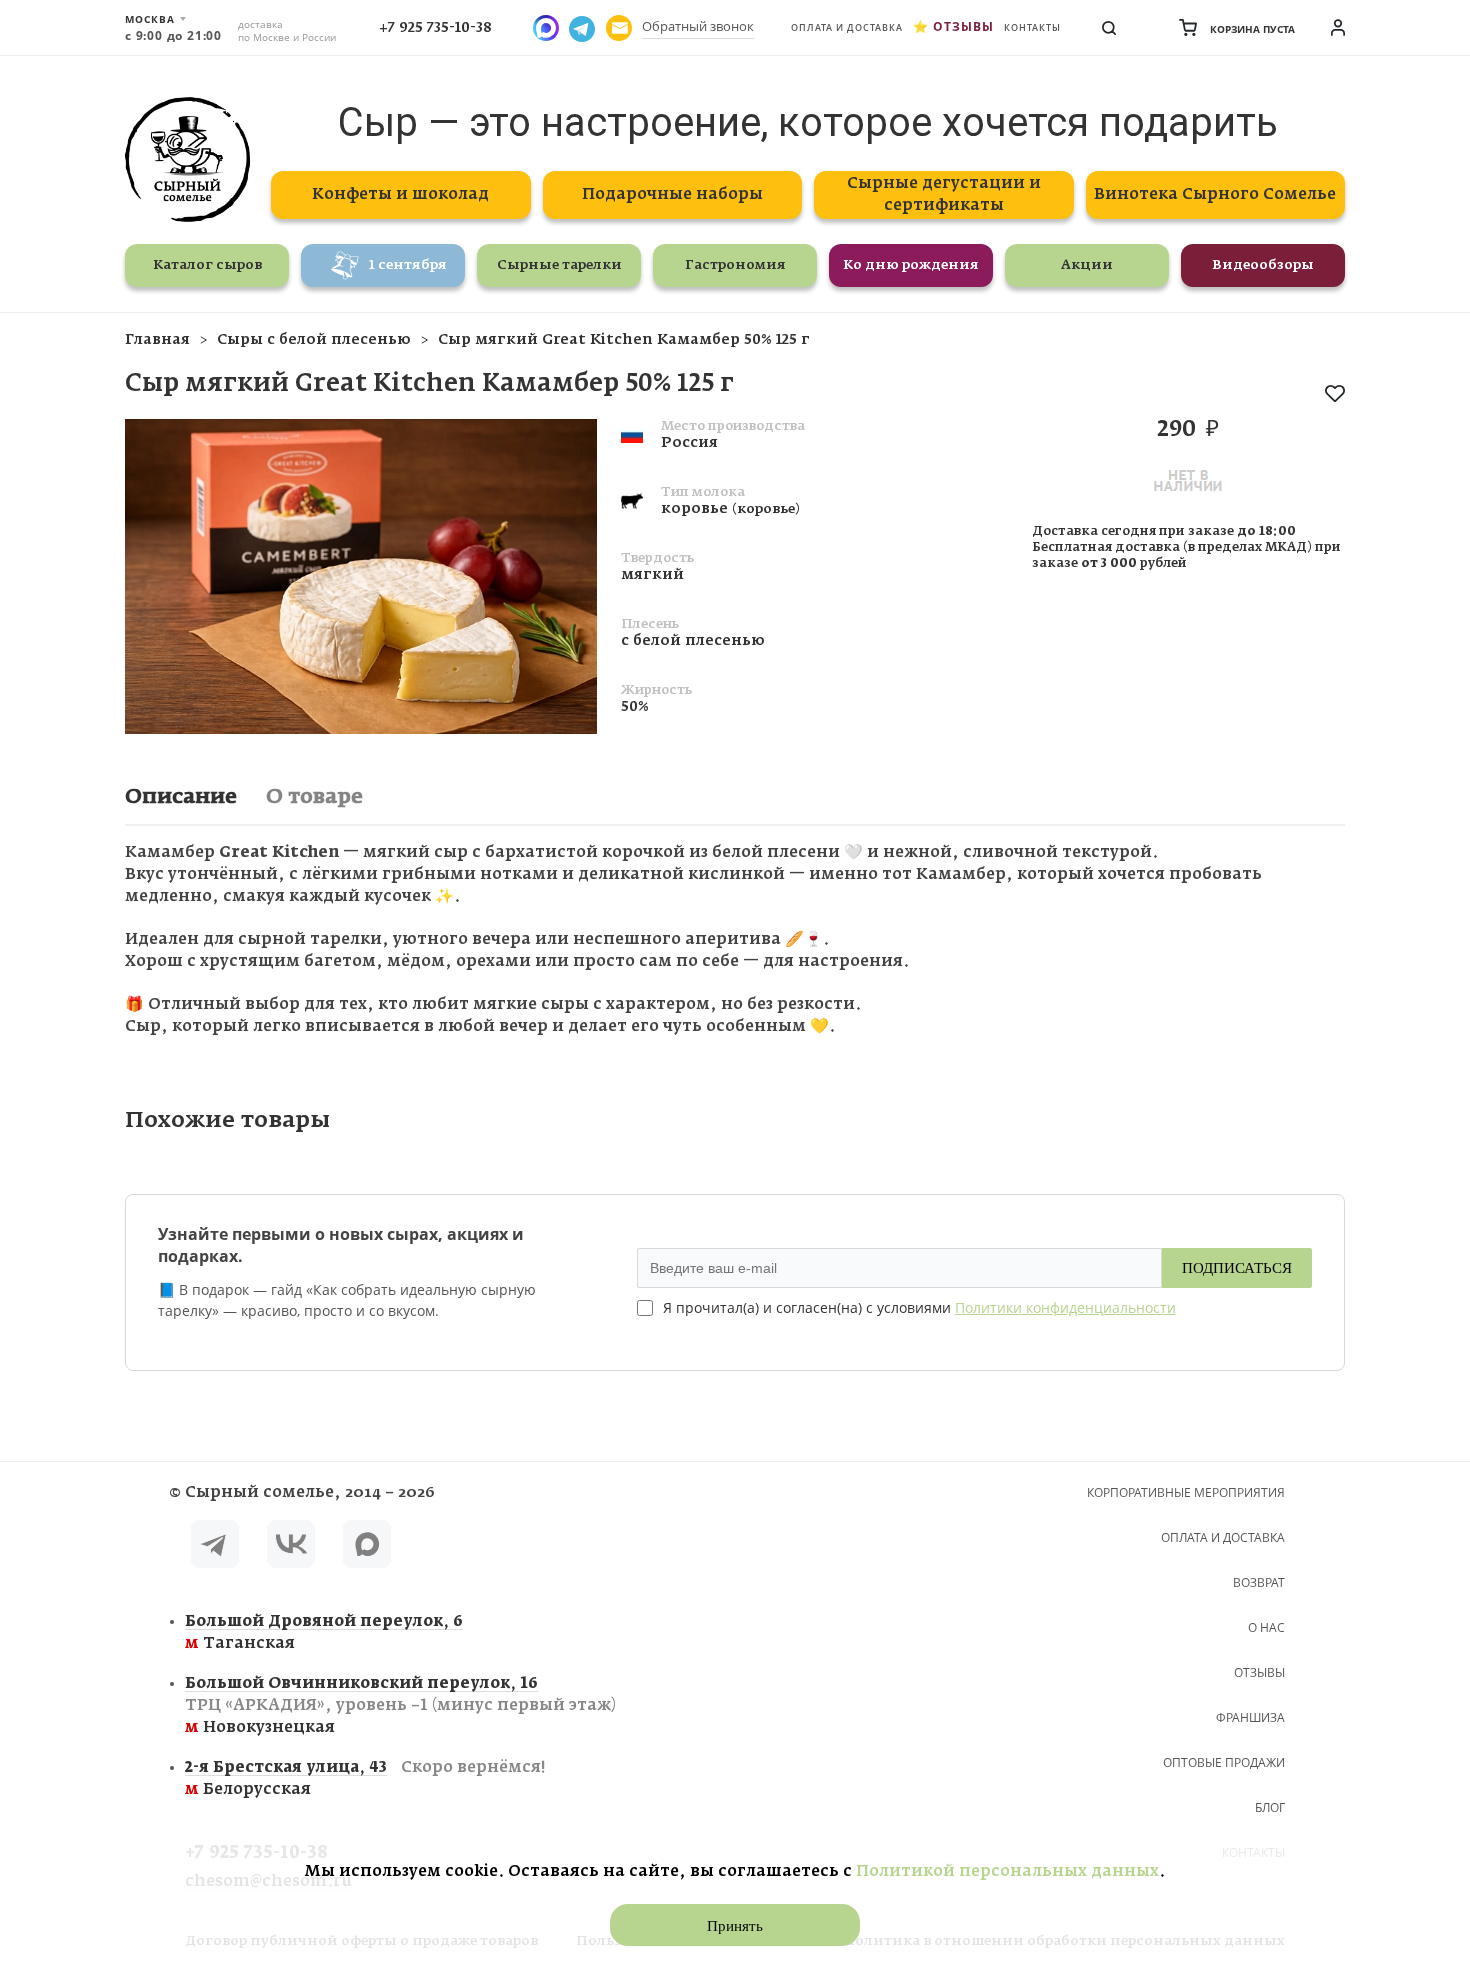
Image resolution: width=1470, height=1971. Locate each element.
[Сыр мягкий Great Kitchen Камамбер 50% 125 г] (361, 729)
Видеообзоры (1263, 265)
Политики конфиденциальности (1065, 1307)
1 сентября (408, 265)
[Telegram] (215, 1547)
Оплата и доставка (847, 27)
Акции (1087, 265)
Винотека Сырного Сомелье (1215, 194)
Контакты (1032, 27)
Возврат (1259, 1582)
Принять (735, 1926)
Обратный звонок (698, 26)
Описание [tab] (181, 797)
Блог (1270, 1807)
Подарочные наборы (672, 194)
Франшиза (1250, 1717)
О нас (1266, 1627)
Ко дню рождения (911, 265)
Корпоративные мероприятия (1186, 1492)
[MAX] (367, 1547)
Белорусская (365, 1778)
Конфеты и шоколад (400, 194)
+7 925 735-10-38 (435, 28)
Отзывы (963, 26)
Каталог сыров (207, 265)
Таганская (324, 1632)
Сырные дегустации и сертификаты (944, 194)
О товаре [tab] (314, 797)
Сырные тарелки (559, 265)
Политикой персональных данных (1007, 1871)
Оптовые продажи (1224, 1762)
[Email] (619, 28)
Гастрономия (735, 265)
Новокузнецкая (400, 1705)
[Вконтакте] (291, 1547)
